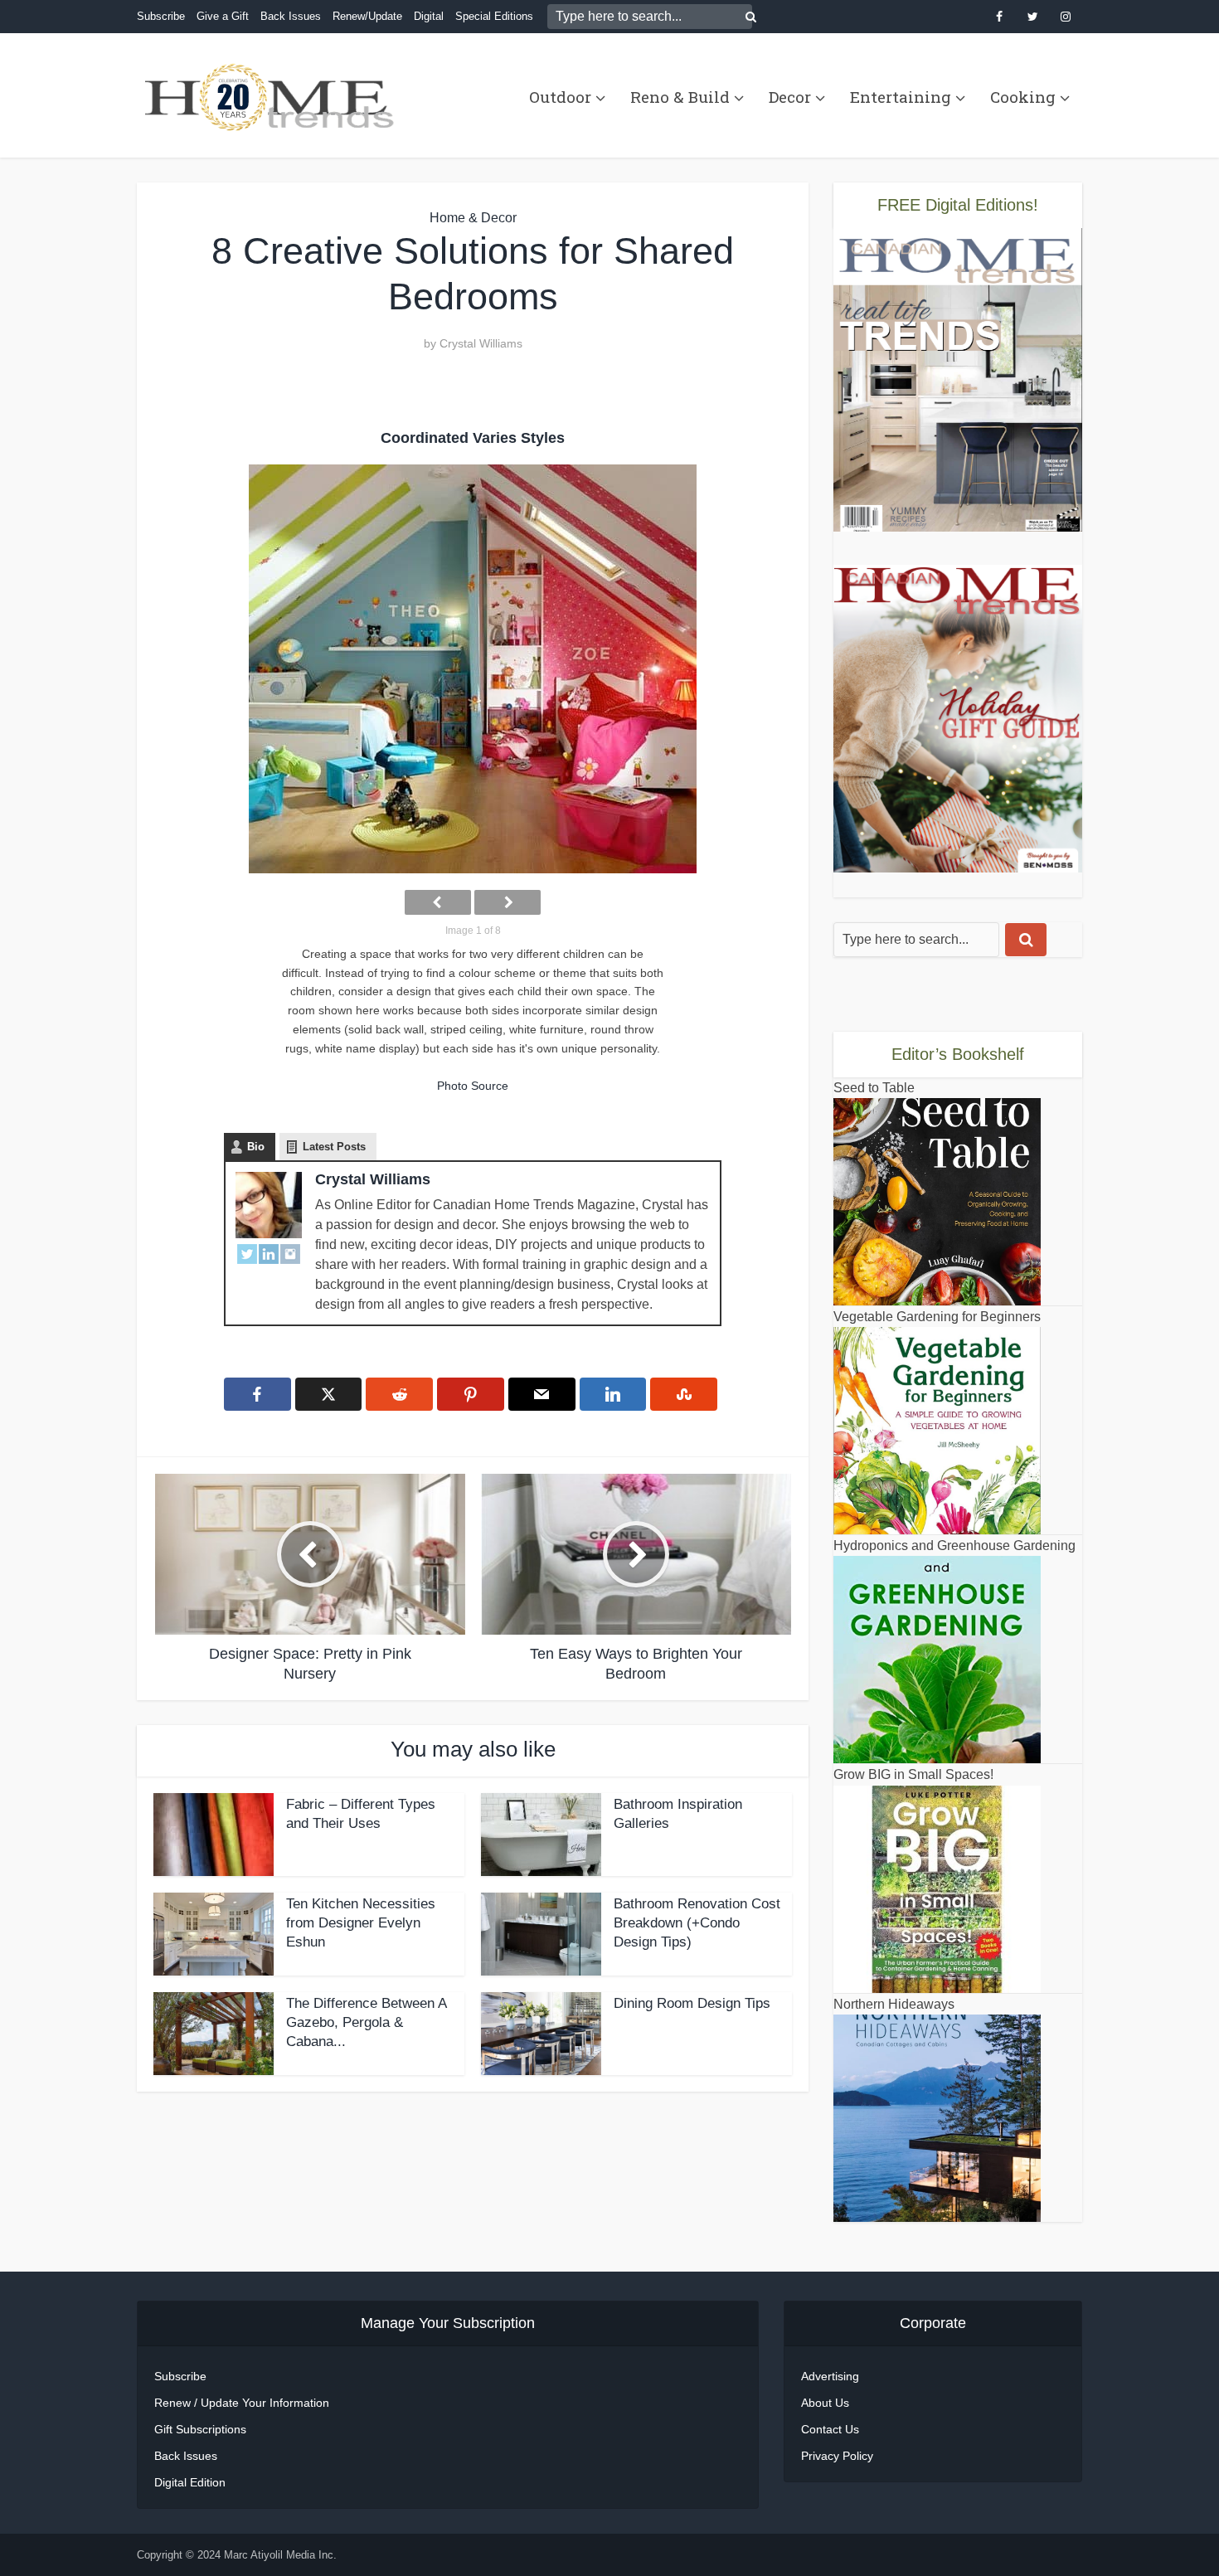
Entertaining (901, 97)
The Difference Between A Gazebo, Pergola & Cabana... (366, 2022)
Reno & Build (680, 97)
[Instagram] (290, 1253)
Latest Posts (334, 1147)
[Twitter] (247, 1253)
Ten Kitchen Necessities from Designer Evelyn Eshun (361, 1923)
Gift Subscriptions (200, 2429)
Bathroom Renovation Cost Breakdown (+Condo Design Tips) (697, 1923)
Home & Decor (473, 218)
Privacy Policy (837, 2456)
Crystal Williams (481, 343)
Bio (256, 1147)
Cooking (1023, 97)
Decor (790, 97)
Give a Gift (223, 16)
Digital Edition (190, 2482)
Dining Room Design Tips (692, 2003)
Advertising (830, 2376)
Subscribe (161, 16)
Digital (429, 16)
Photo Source (473, 1086)
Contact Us (830, 2429)
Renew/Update (367, 16)
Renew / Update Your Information (242, 2403)
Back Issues (291, 16)
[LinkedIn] (269, 1253)
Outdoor (560, 97)
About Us (825, 2403)
